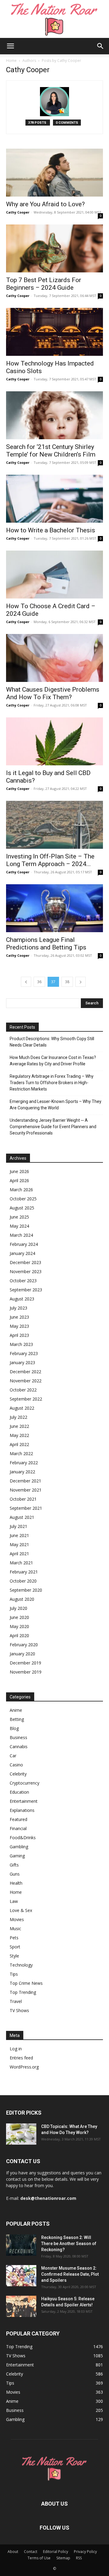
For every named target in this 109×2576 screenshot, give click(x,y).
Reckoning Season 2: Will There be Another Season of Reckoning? (69, 2244)
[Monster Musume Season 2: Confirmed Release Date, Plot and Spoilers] (21, 2276)
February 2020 (24, 1645)
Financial (18, 1828)
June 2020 (19, 1617)
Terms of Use (39, 2558)
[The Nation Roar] (54, 19)
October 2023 (23, 1281)
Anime (16, 1710)
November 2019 (26, 1672)
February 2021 (24, 1572)
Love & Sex (21, 1910)
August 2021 (22, 1517)
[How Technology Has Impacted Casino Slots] (54, 332)
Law (14, 1901)
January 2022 (22, 1472)
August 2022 (22, 1408)
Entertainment (24, 1801)
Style (14, 1956)
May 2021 (19, 1544)
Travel (16, 2001)
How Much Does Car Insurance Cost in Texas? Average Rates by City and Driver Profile (53, 1061)
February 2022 (24, 1463)
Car (13, 1756)
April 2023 (19, 1335)
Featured (18, 1819)
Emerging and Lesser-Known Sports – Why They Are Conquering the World (56, 1105)
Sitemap (63, 2558)
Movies (17, 1919)
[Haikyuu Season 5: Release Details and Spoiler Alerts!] (21, 2306)
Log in (16, 2049)
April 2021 (19, 1554)
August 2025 (22, 1208)
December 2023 (25, 1262)
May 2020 (19, 1626)
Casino (16, 1765)
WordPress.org (24, 2067)
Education (19, 1792)
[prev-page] (26, 982)
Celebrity (18, 1774)
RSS (79, 2558)
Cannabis (19, 1747)
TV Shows (19, 2010)
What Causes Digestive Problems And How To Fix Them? (53, 693)
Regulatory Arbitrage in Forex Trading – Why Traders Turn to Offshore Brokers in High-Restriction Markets (52, 1083)
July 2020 (18, 1608)
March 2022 (21, 1453)
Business (18, 1737)
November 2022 (26, 1381)
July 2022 (18, 1417)
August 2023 (22, 1299)
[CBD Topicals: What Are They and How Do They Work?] (21, 2134)
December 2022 (25, 1372)
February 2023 (24, 1353)
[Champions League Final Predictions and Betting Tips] (54, 908)
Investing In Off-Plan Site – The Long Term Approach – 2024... (50, 860)
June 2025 (19, 1217)
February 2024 (24, 1244)
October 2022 (23, 1390)
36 (39, 982)
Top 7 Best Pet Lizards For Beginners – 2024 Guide (44, 284)
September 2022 (26, 1399)
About (13, 2552)
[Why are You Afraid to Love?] (54, 173)
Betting (17, 1719)
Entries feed (21, 2058)
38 (67, 982)
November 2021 (26, 1490)
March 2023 (21, 1344)
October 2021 (23, 1499)
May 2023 (19, 1326)
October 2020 (23, 1581)
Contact (31, 2552)
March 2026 (21, 1190)
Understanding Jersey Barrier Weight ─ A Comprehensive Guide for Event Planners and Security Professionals (53, 1127)
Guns (15, 1874)
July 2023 (18, 1308)
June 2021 (19, 1535)
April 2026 (19, 1180)
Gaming (17, 1856)
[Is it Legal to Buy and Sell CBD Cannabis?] (54, 741)
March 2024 (21, 1235)
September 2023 (26, 1290)
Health (16, 1883)
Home (11, 61)
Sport (15, 1947)
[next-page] (81, 982)
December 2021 (25, 1481)
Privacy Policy (85, 2552)
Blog (14, 1728)
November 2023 (26, 1271)
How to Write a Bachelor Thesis (51, 530)
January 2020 (22, 1654)
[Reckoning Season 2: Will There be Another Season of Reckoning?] (21, 2245)
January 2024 (22, 1253)
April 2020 (19, 1635)
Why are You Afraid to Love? (45, 204)
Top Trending (23, 1992)
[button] (10, 46)
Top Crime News (26, 1983)
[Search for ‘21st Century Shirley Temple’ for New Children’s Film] (54, 415)
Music (15, 1929)
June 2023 (19, 1317)
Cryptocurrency (25, 1783)
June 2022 (19, 1426)
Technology (21, 1965)
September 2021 (26, 1508)
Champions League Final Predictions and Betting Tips (46, 944)
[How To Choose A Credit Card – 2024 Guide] (54, 575)
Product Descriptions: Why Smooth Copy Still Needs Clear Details (52, 1042)
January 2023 (22, 1362)
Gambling (19, 1847)
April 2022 (19, 1444)
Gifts (14, 1865)
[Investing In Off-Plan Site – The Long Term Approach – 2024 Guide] (54, 825)
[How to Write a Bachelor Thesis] (54, 499)
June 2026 (19, 1171)
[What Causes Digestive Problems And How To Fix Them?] (54, 658)
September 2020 (26, 1590)
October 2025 (23, 1199)
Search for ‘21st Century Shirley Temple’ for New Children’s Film (51, 451)
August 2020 (22, 1599)
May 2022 (19, 1435)
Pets (14, 1938)
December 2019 (25, 1663)
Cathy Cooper (18, 212)
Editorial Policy (56, 2552)
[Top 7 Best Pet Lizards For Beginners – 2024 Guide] (54, 248)
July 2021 (18, 1526)
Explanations (22, 1810)
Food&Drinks (23, 1838)
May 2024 (19, 1226)
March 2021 (21, 1563)
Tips (14, 1974)
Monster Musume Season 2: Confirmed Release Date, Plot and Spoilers (70, 2274)
